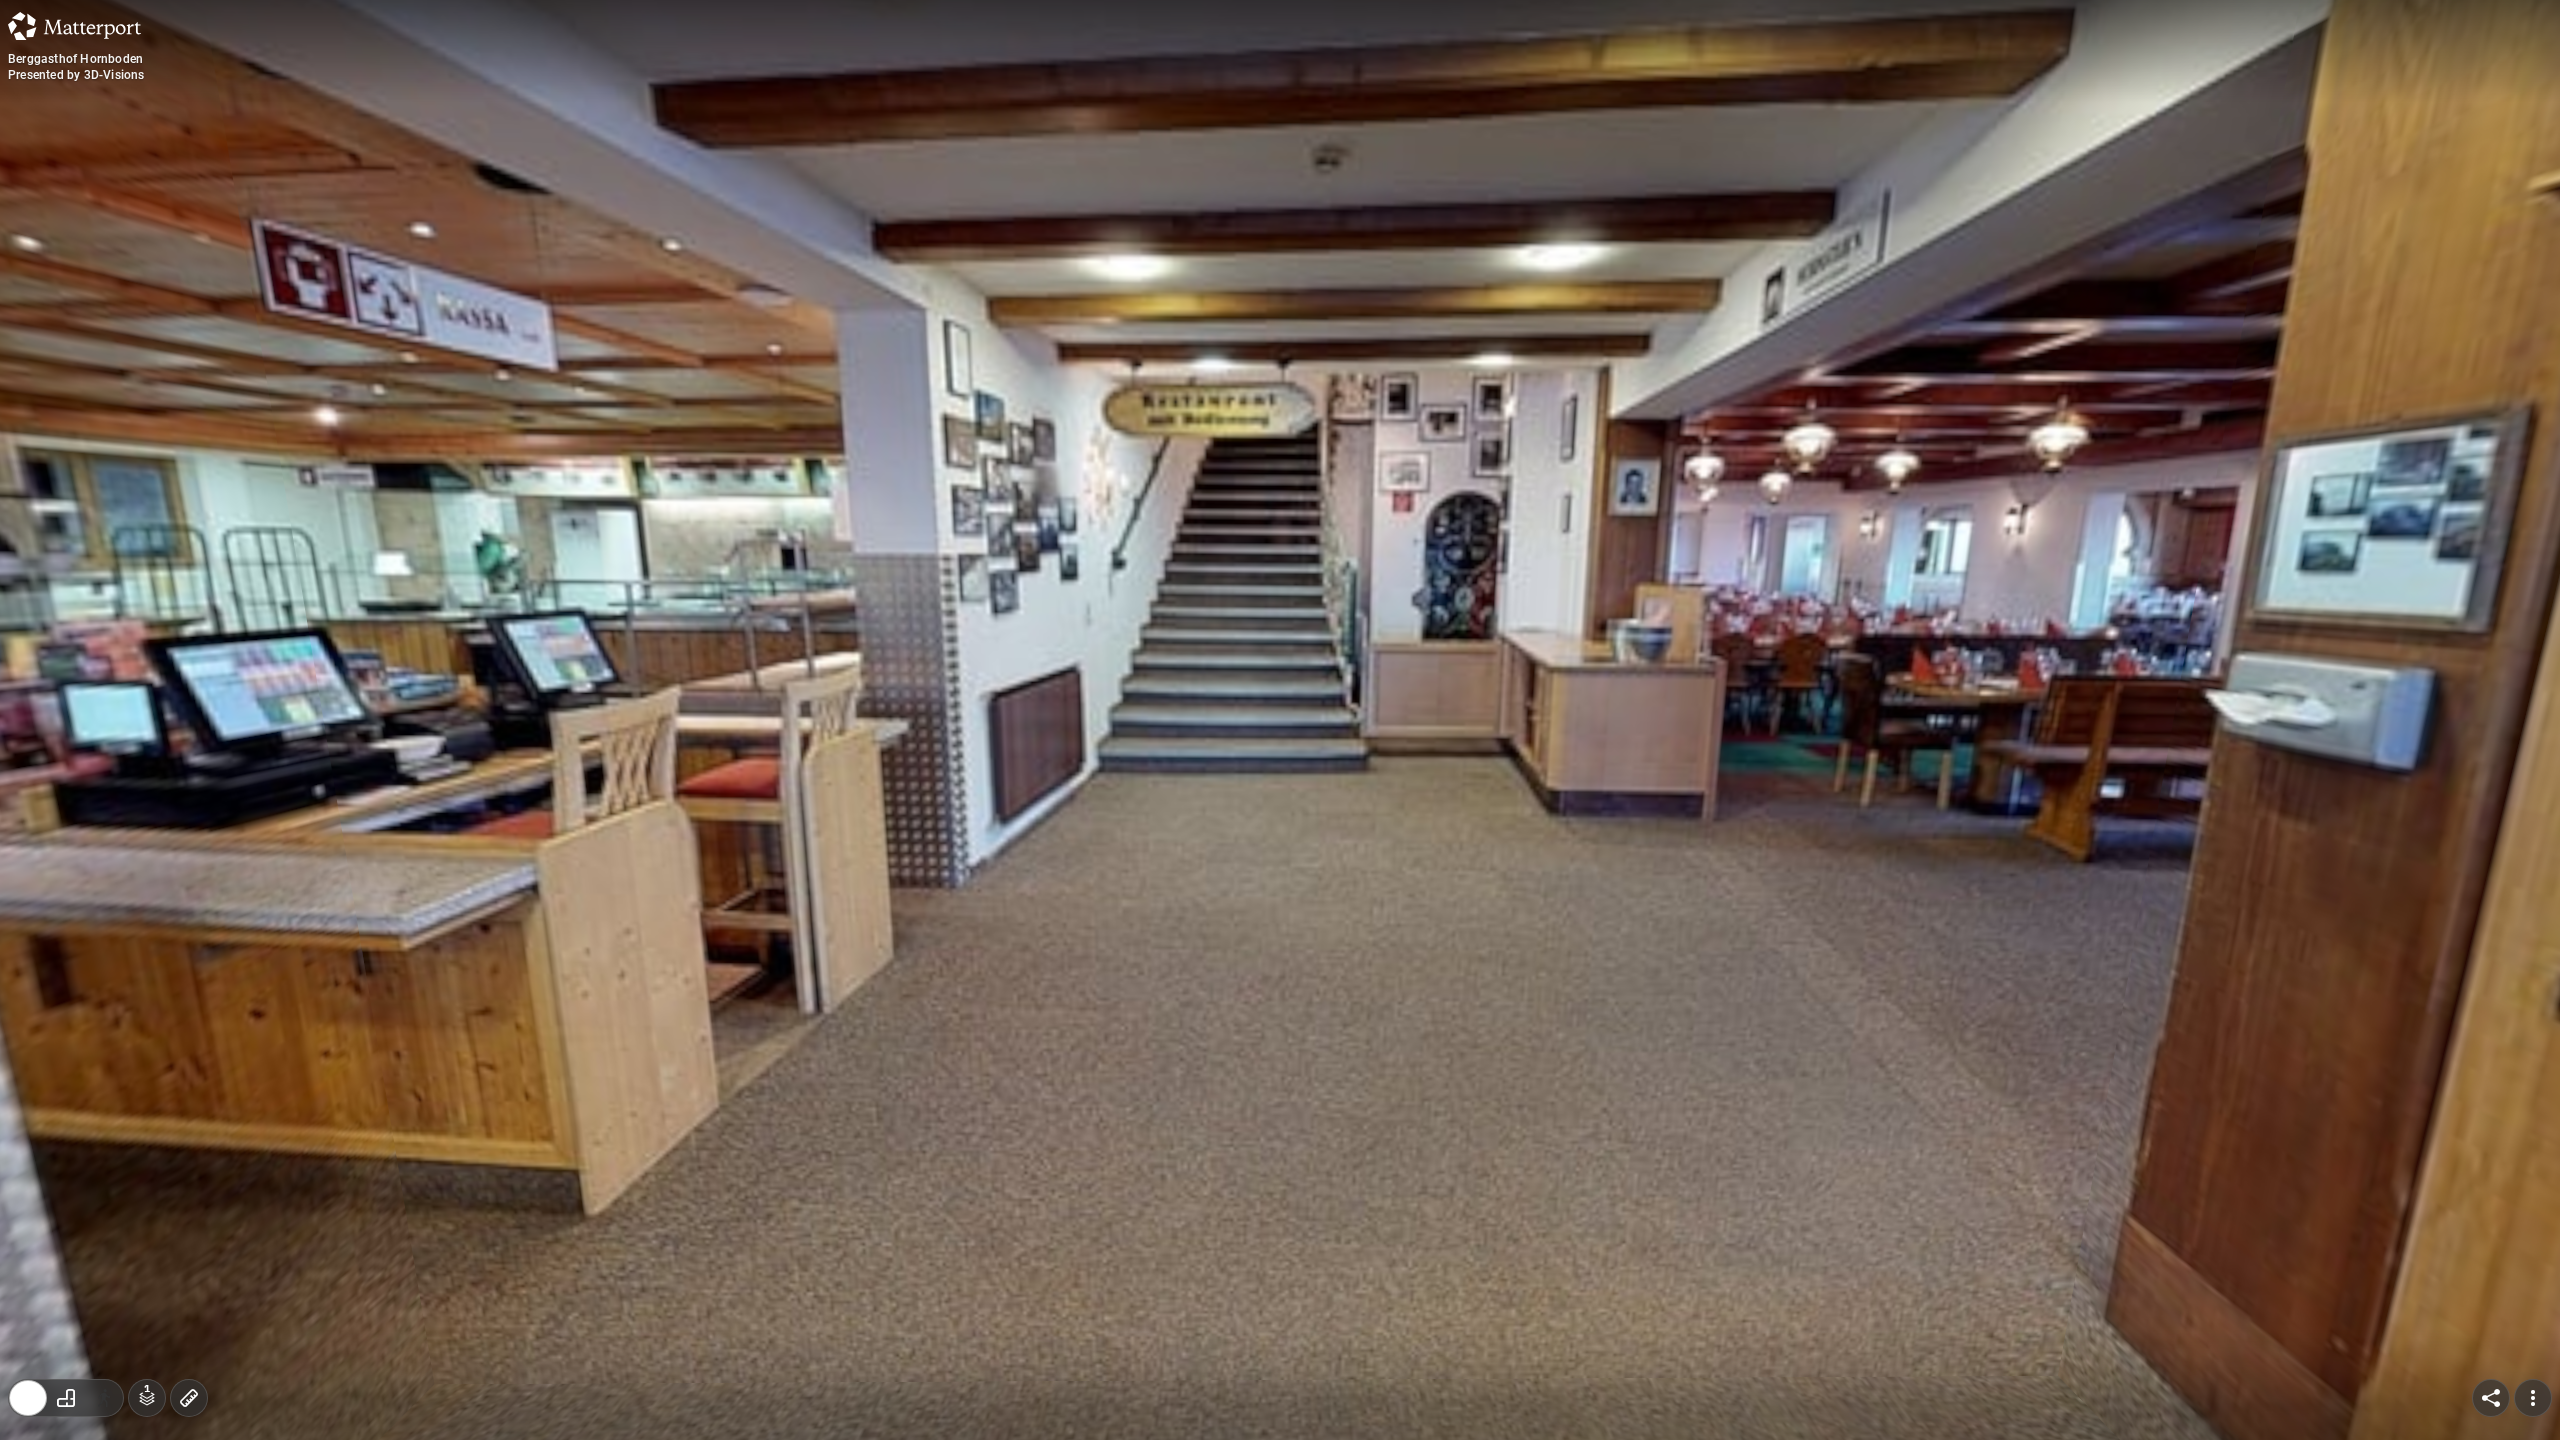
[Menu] (2533, 1398)
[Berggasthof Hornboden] (1280, 720)
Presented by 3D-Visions (76, 75)
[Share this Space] (2491, 1398)
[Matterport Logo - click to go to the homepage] (74, 26)
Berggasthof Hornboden (75, 59)
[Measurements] (189, 1398)
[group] (66, 1398)
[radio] (28, 1398)
